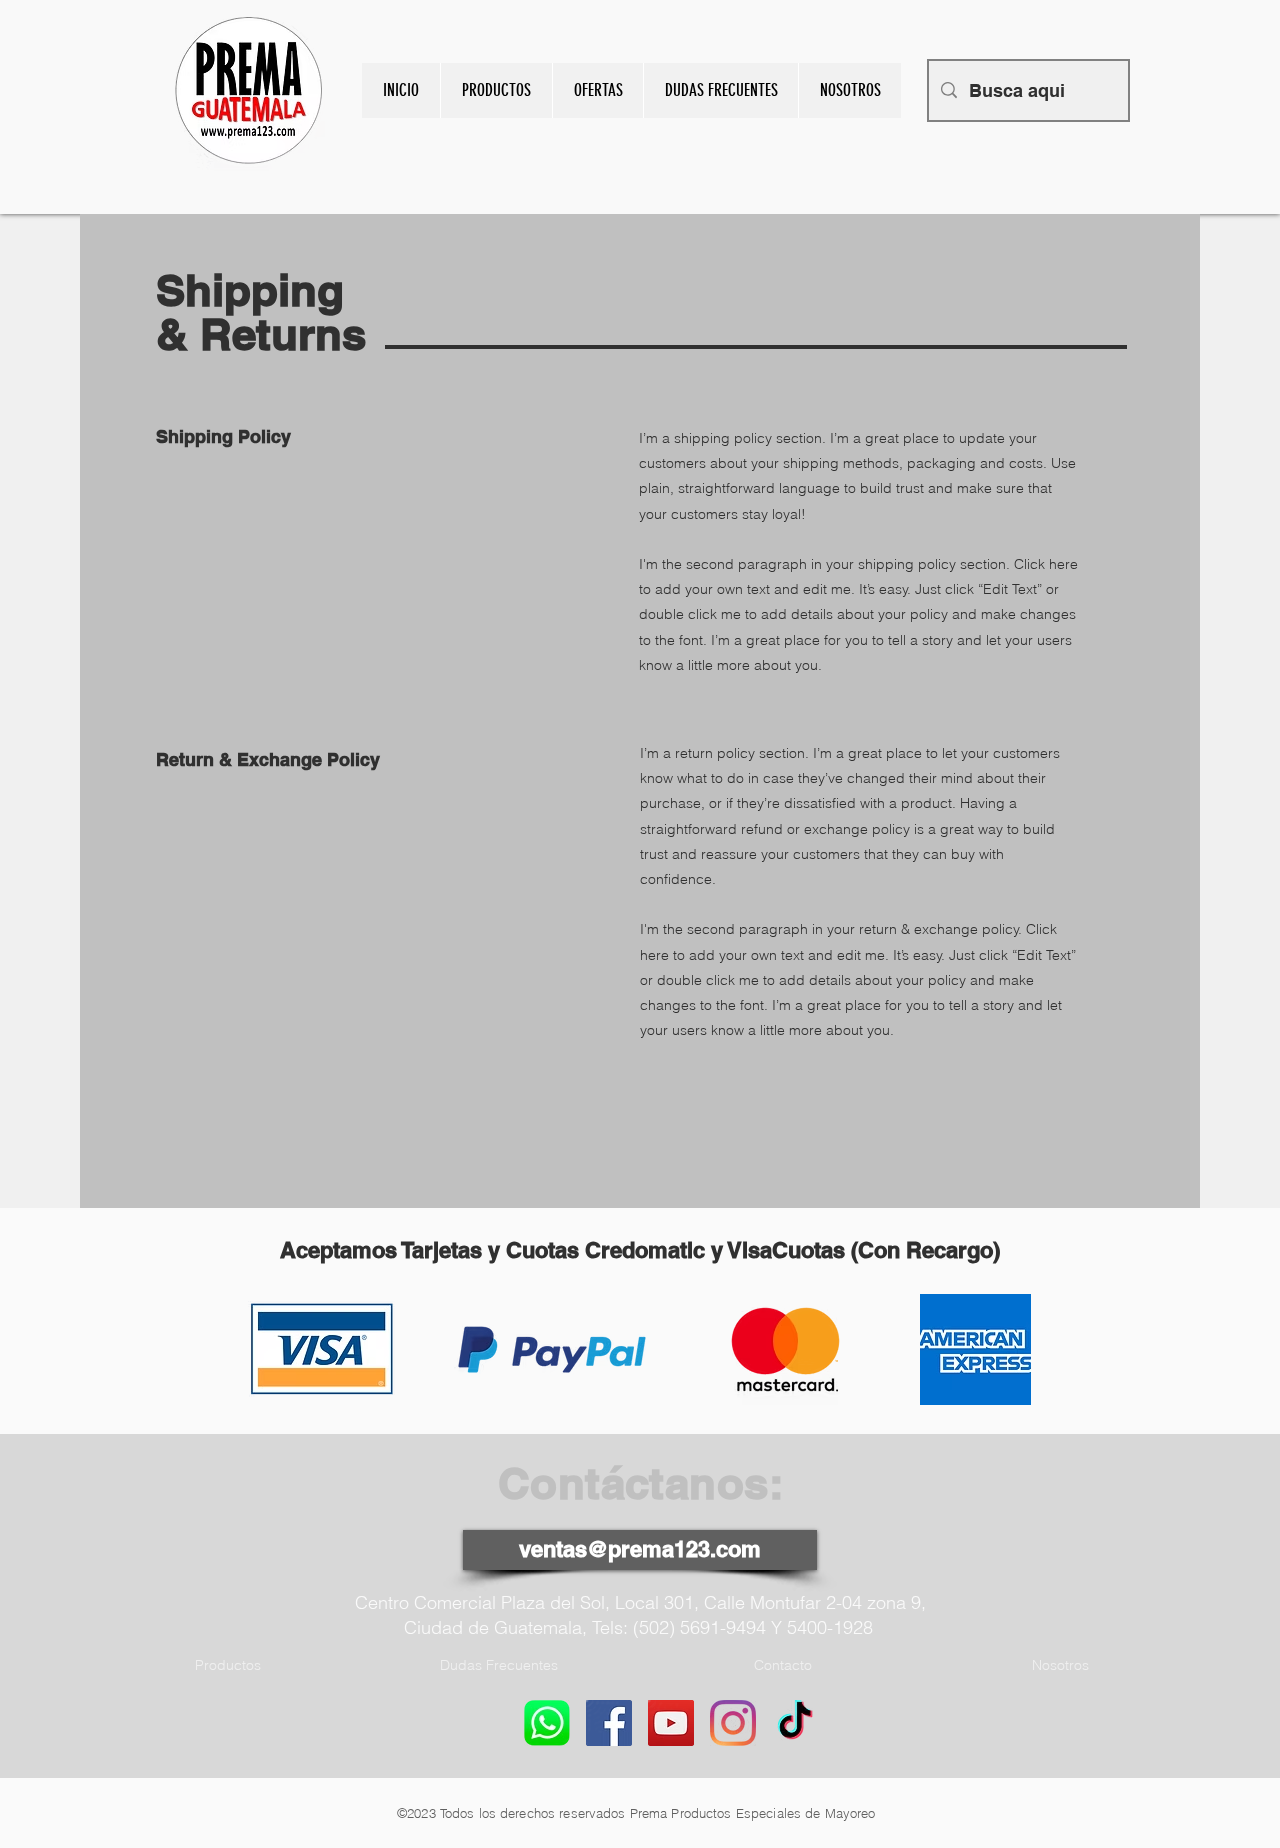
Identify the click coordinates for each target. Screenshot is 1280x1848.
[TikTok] (795, 1723)
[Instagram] (733, 1723)
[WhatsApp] (547, 1723)
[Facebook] (609, 1723)
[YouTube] (671, 1723)
